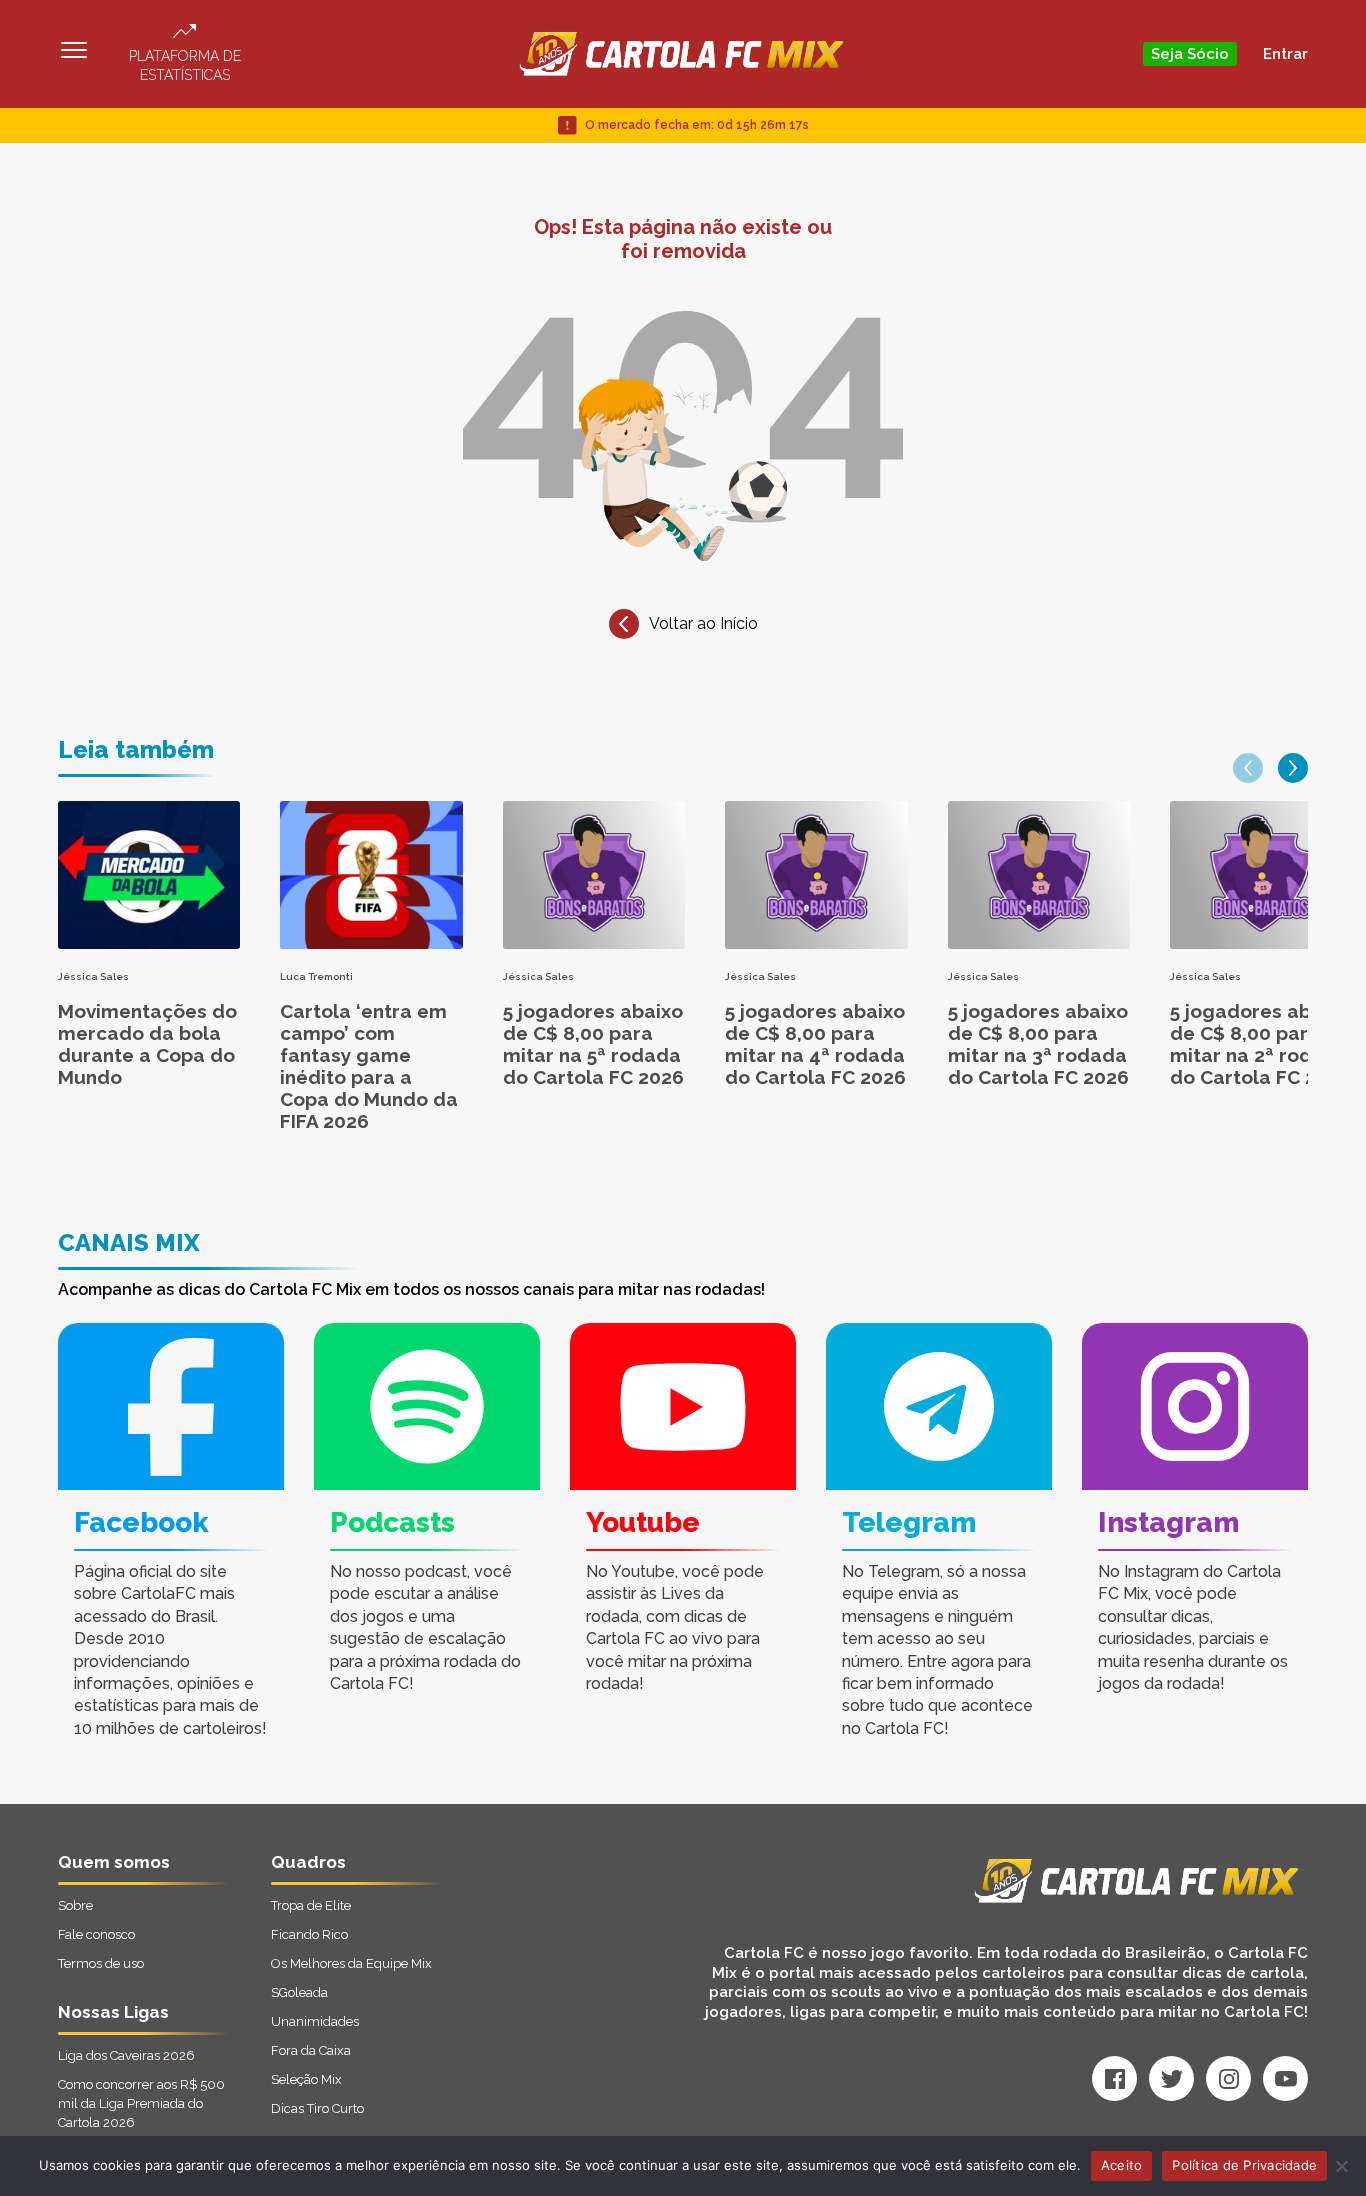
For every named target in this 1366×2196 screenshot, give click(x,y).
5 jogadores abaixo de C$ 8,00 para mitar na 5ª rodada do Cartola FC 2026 (593, 1044)
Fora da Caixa (311, 2050)
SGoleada (299, 1992)
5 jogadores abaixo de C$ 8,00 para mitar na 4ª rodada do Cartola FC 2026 (815, 1044)
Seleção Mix (306, 2079)
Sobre (75, 1905)
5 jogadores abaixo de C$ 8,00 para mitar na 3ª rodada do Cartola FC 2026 (1038, 1044)
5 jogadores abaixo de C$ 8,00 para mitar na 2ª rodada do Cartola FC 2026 (1260, 1044)
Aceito (1122, 2165)
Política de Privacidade (1244, 2165)
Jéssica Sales (93, 976)
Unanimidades (315, 2021)
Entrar (1285, 54)
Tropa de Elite (311, 1905)
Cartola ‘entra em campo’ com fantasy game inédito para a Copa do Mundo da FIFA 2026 (369, 1066)
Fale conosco (96, 1934)
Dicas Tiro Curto (317, 2108)
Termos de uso (101, 1963)
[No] (1341, 2166)
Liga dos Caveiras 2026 (126, 2055)
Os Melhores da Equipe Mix (351, 1963)
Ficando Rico (309, 1934)
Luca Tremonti (316, 976)
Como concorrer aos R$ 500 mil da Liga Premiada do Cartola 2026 (141, 2103)
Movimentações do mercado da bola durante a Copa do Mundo (147, 1044)
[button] (1248, 768)
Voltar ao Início (703, 623)
